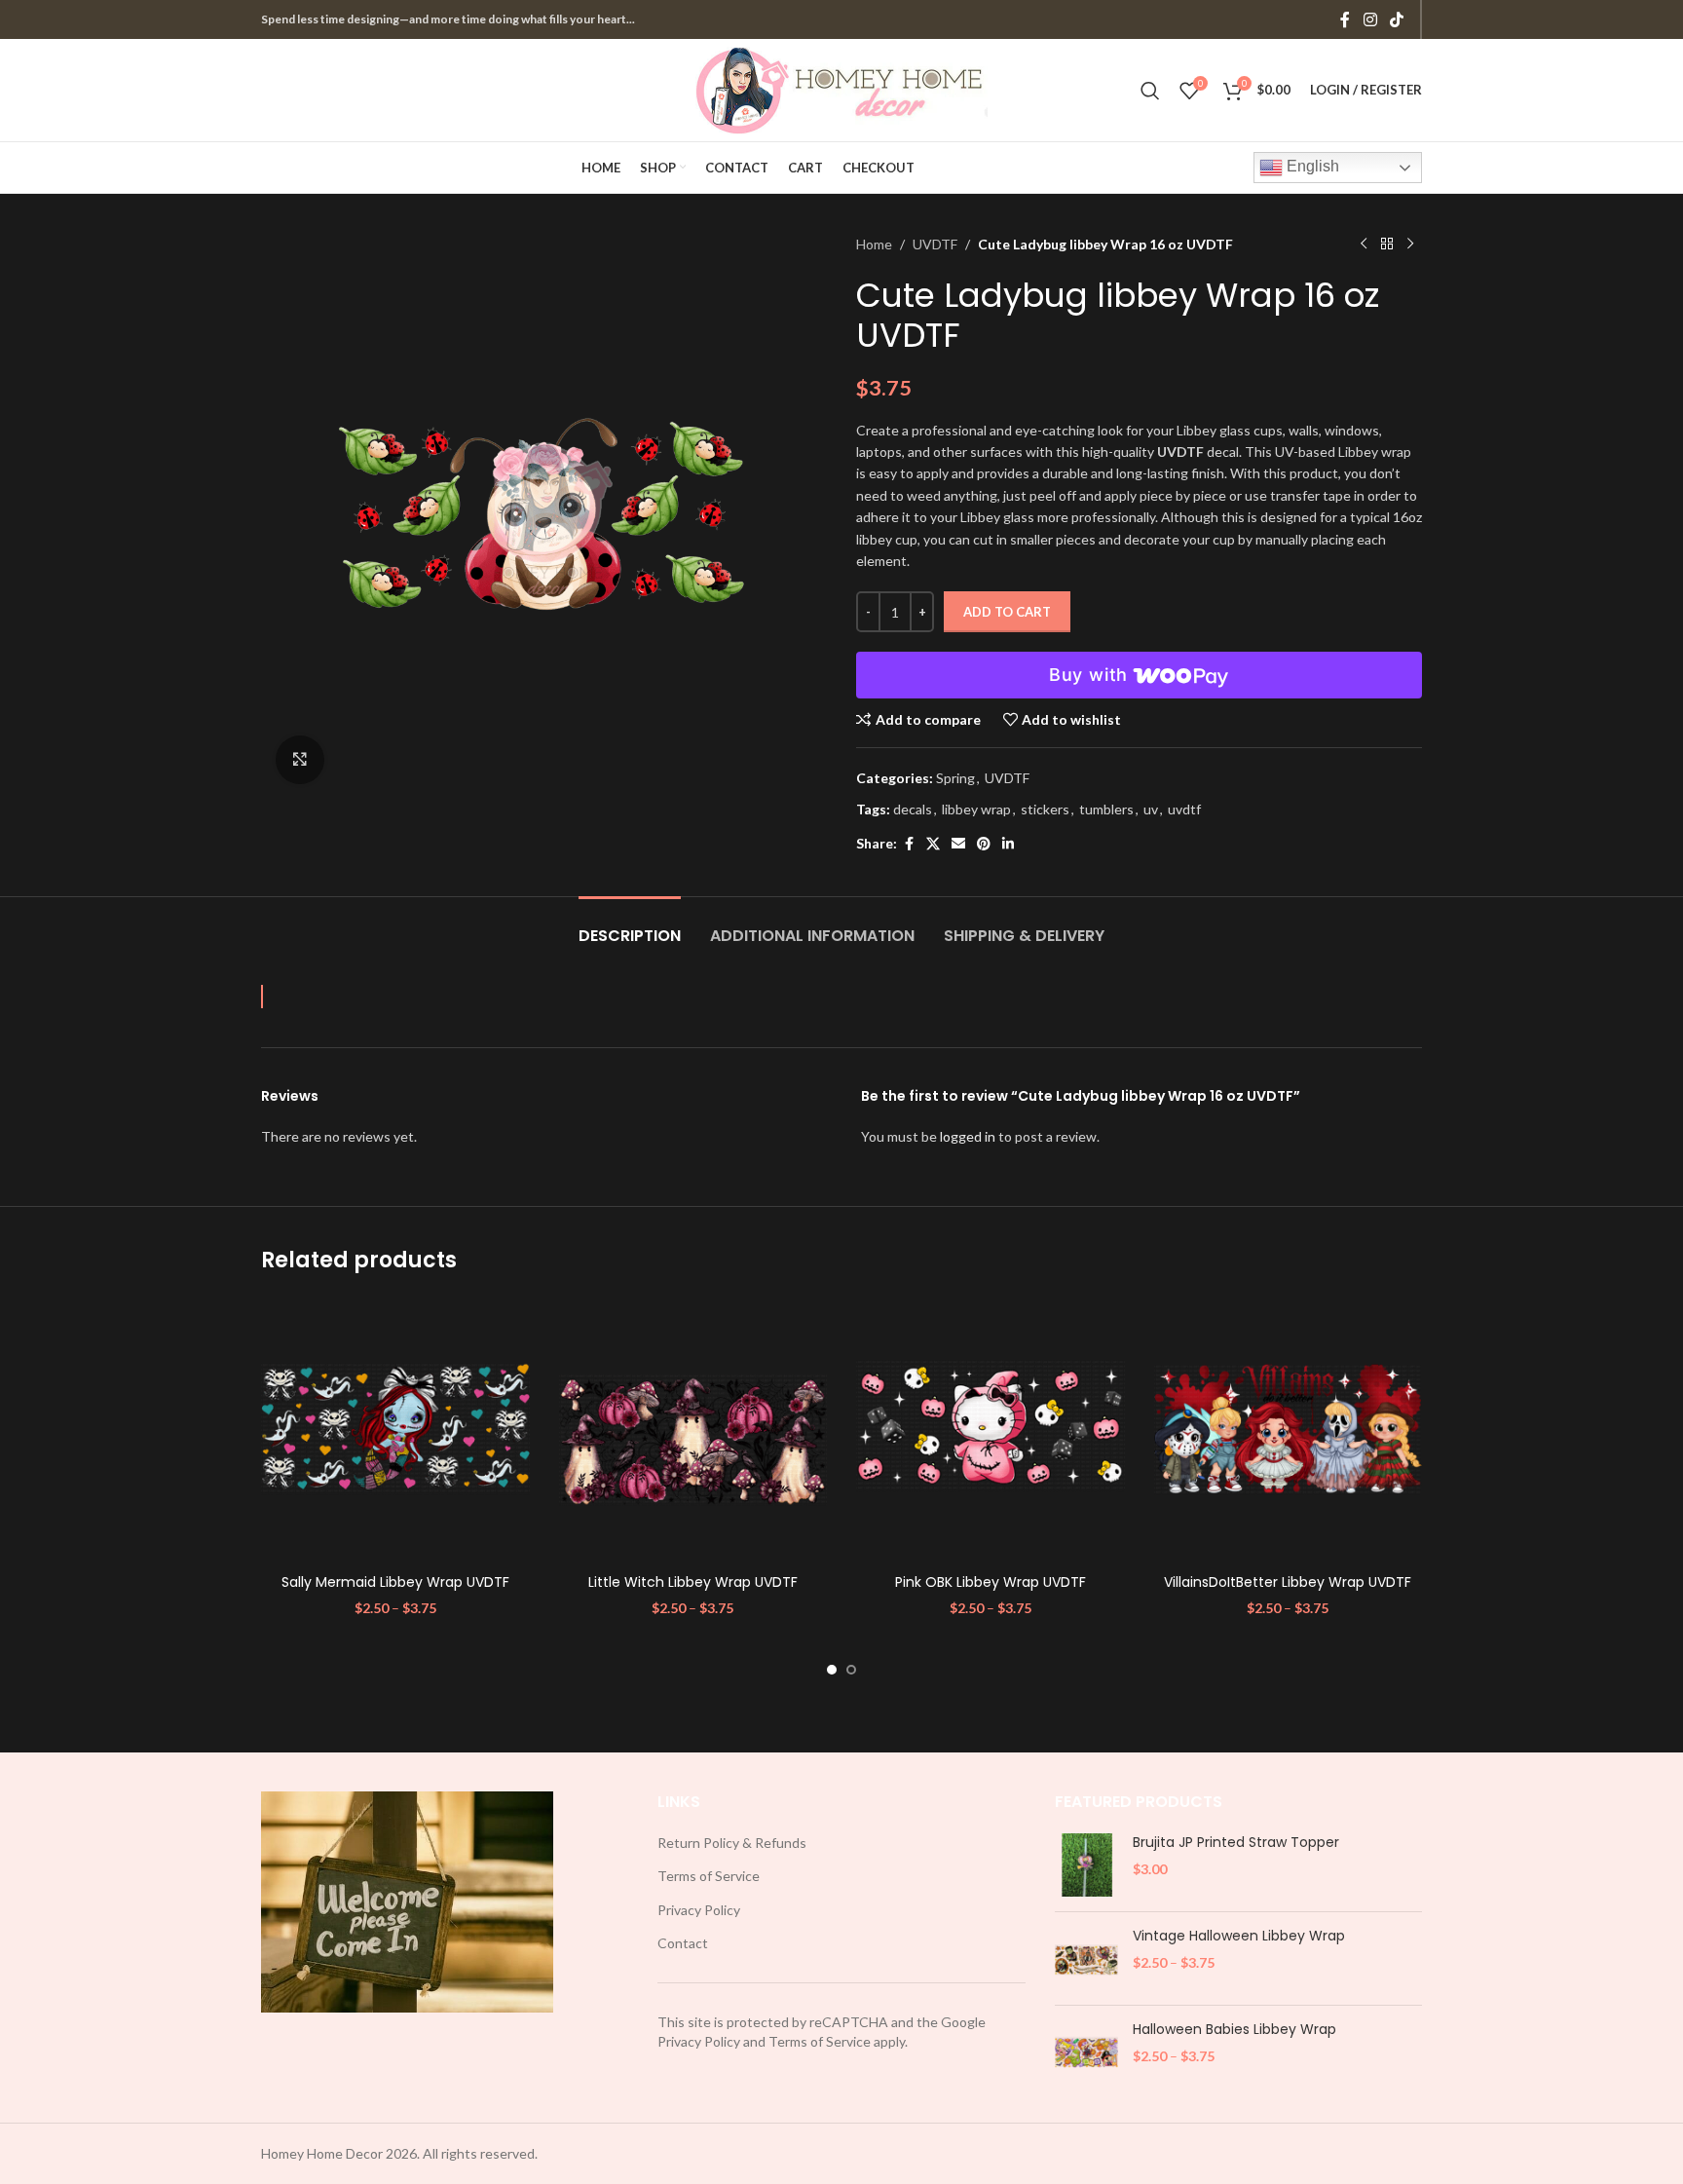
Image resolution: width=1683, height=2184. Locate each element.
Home (874, 244)
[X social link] (933, 844)
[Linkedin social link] (1008, 844)
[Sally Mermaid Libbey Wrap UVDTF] (395, 1430)
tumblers (1106, 809)
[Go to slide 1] (832, 1670)
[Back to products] (1387, 245)
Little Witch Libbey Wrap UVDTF (693, 1582)
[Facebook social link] (1345, 19)
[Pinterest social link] (984, 844)
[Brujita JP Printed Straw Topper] (1086, 1865)
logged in (968, 1136)
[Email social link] (958, 844)
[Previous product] (1364, 245)
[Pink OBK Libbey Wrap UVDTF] (991, 1430)
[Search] (1150, 91)
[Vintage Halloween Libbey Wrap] (1086, 1958)
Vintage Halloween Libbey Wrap (1239, 1936)
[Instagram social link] (1370, 19)
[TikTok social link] (1397, 19)
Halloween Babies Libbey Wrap (1234, 2030)
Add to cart (1007, 612)
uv (1151, 809)
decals (913, 809)
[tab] (630, 926)
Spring (955, 778)
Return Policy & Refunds (732, 1843)
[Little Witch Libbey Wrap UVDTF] (693, 1430)
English (1311, 166)
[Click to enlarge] (300, 760)
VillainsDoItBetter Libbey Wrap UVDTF (1288, 1582)
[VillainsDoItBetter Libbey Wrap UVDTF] (1289, 1430)
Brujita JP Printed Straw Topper (1236, 1843)
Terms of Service (709, 1876)
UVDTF (935, 244)
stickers (1045, 809)
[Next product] (1410, 245)
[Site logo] (841, 88)
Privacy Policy (699, 1910)
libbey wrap (976, 809)
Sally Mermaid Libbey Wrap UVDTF (395, 1582)
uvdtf (1184, 809)
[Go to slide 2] (851, 1670)
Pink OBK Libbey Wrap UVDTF (991, 1582)
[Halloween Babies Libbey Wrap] (1086, 2052)
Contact (683, 1943)
